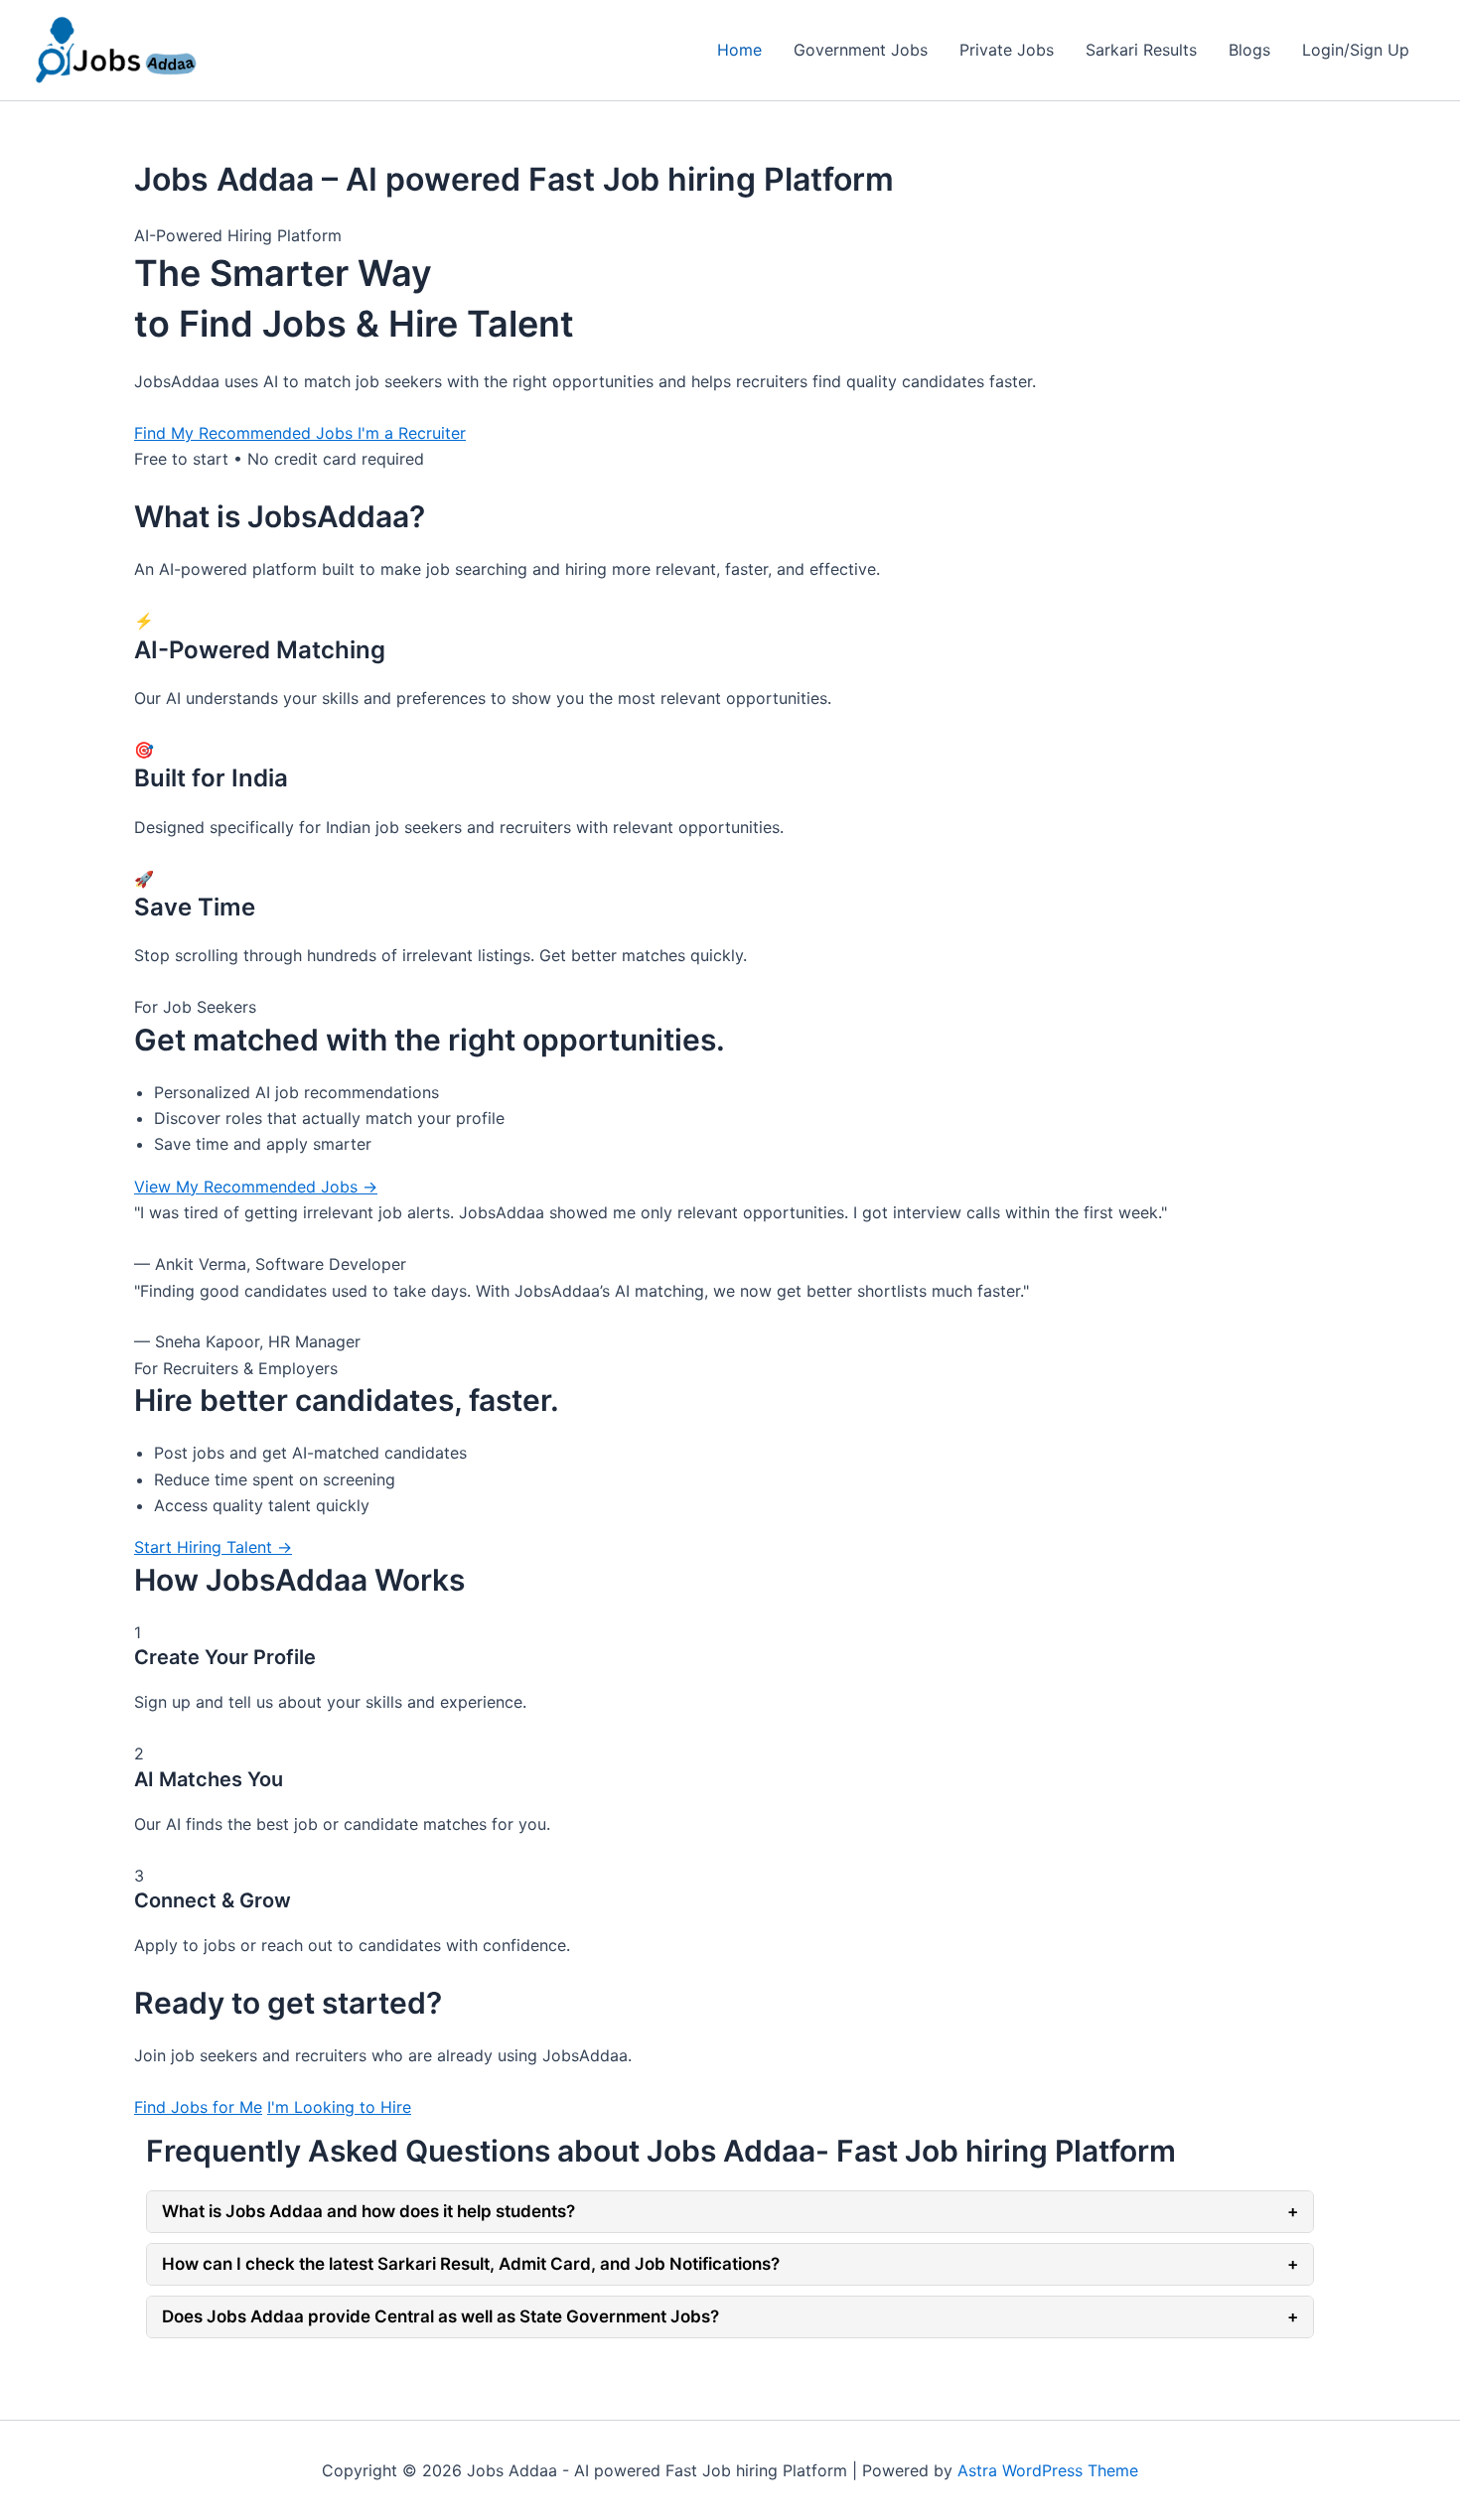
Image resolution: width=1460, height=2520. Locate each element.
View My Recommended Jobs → (256, 1187)
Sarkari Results (1141, 50)
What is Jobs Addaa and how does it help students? (730, 2211)
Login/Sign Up (1356, 50)
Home (739, 50)
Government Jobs (861, 50)
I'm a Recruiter (412, 433)
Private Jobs (1007, 50)
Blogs (1249, 50)
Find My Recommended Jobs (246, 433)
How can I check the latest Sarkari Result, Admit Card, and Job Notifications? (730, 2264)
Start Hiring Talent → (213, 1547)
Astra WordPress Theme (1048, 2470)
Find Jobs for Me (198, 2107)
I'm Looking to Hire (339, 2107)
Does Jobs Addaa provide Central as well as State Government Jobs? (730, 2316)
